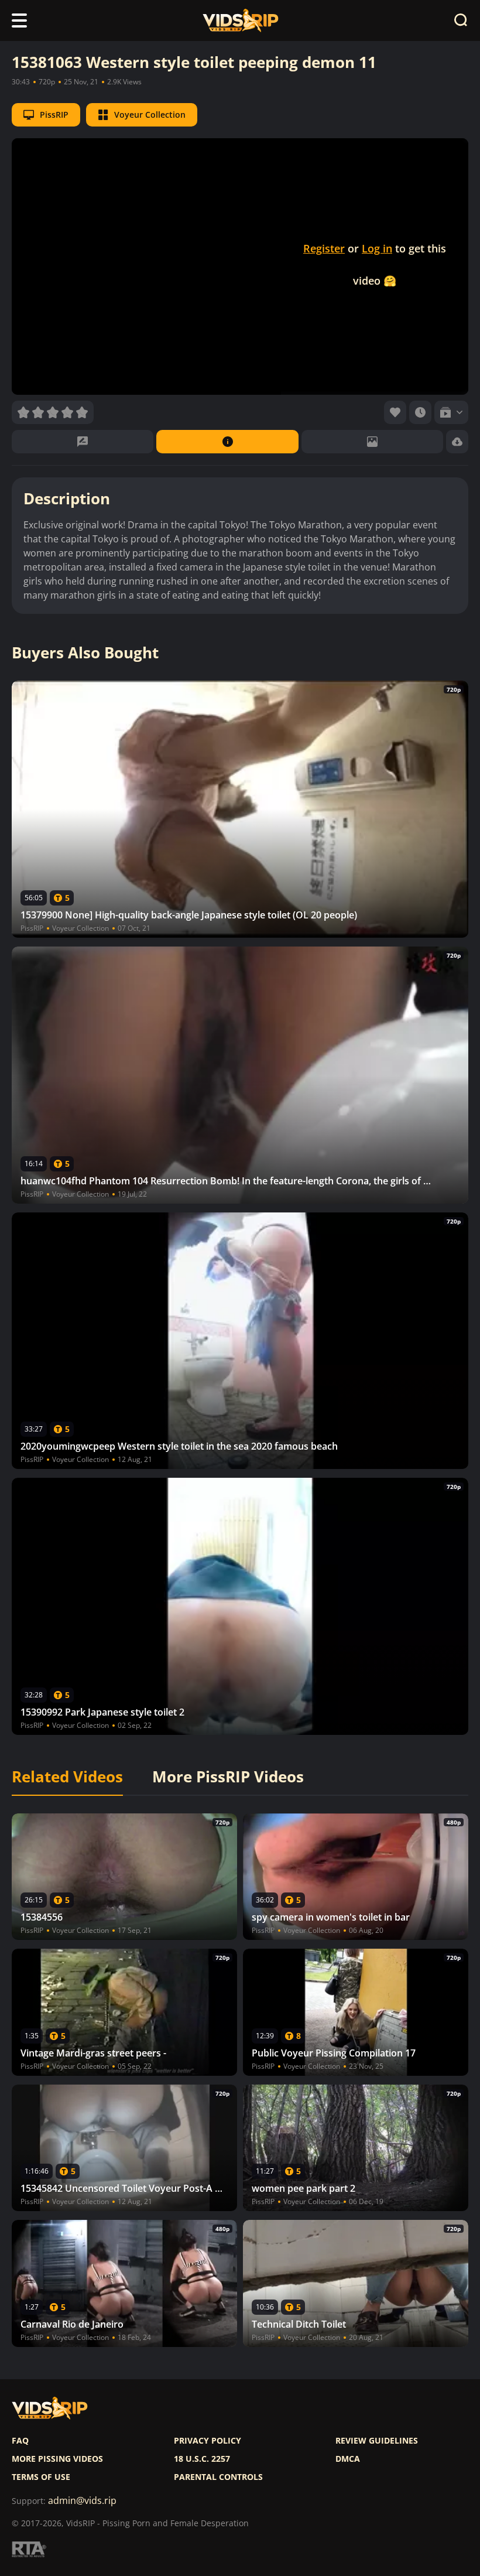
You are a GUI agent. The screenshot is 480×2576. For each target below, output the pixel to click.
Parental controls (218, 2477)
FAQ (20, 2441)
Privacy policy (208, 2441)
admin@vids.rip (82, 2501)
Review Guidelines (377, 2441)
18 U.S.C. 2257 (202, 2459)
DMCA (348, 2459)
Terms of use (41, 2477)
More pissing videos (57, 2459)
